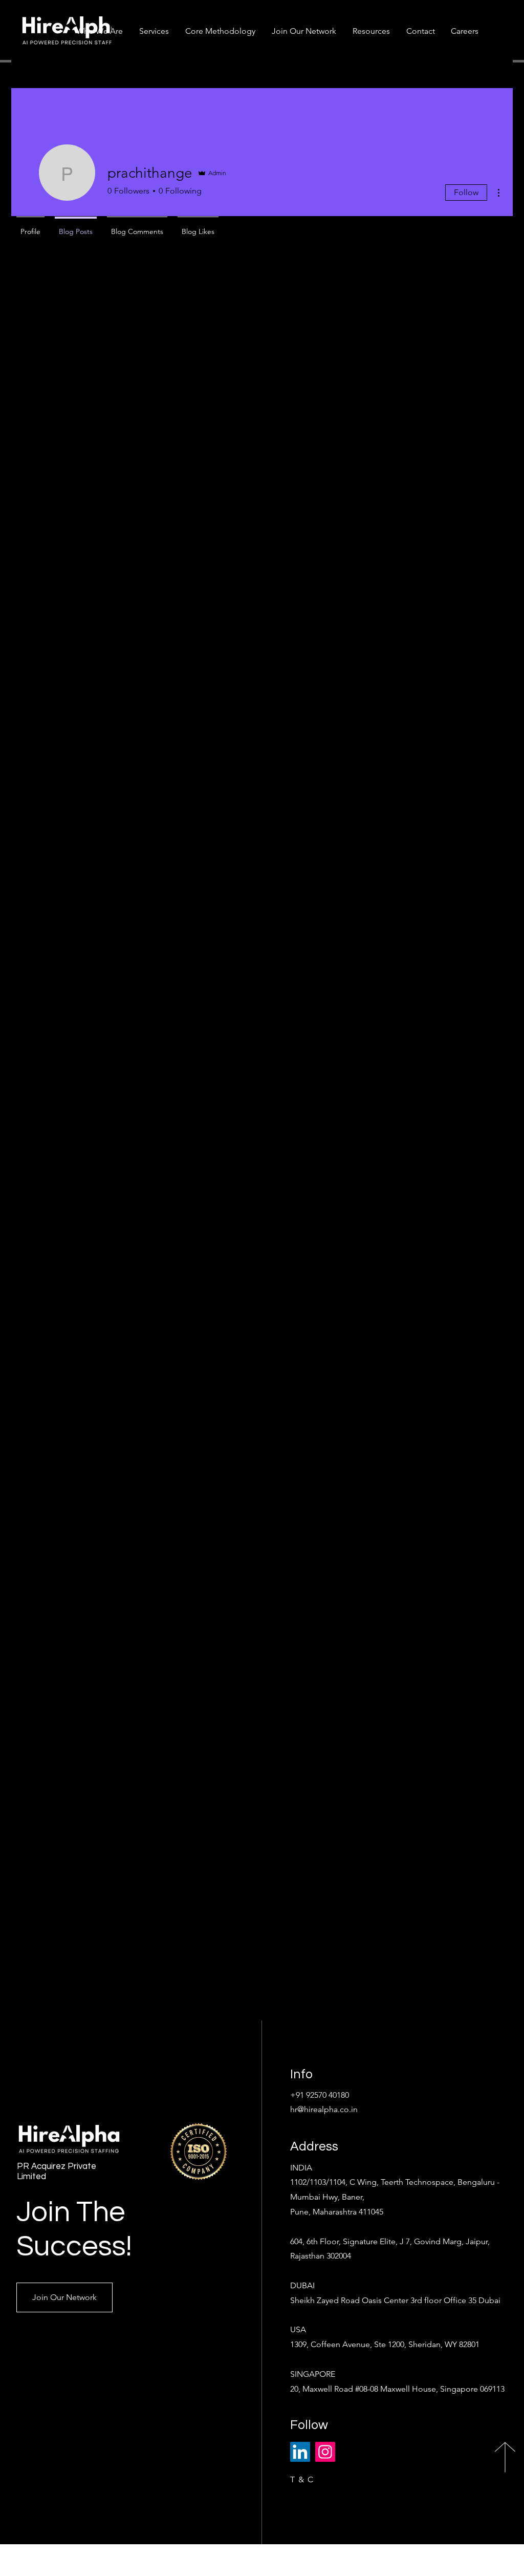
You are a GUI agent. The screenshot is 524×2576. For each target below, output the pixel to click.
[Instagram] (325, 2452)
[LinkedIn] (300, 2452)
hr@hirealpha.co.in (324, 2109)
